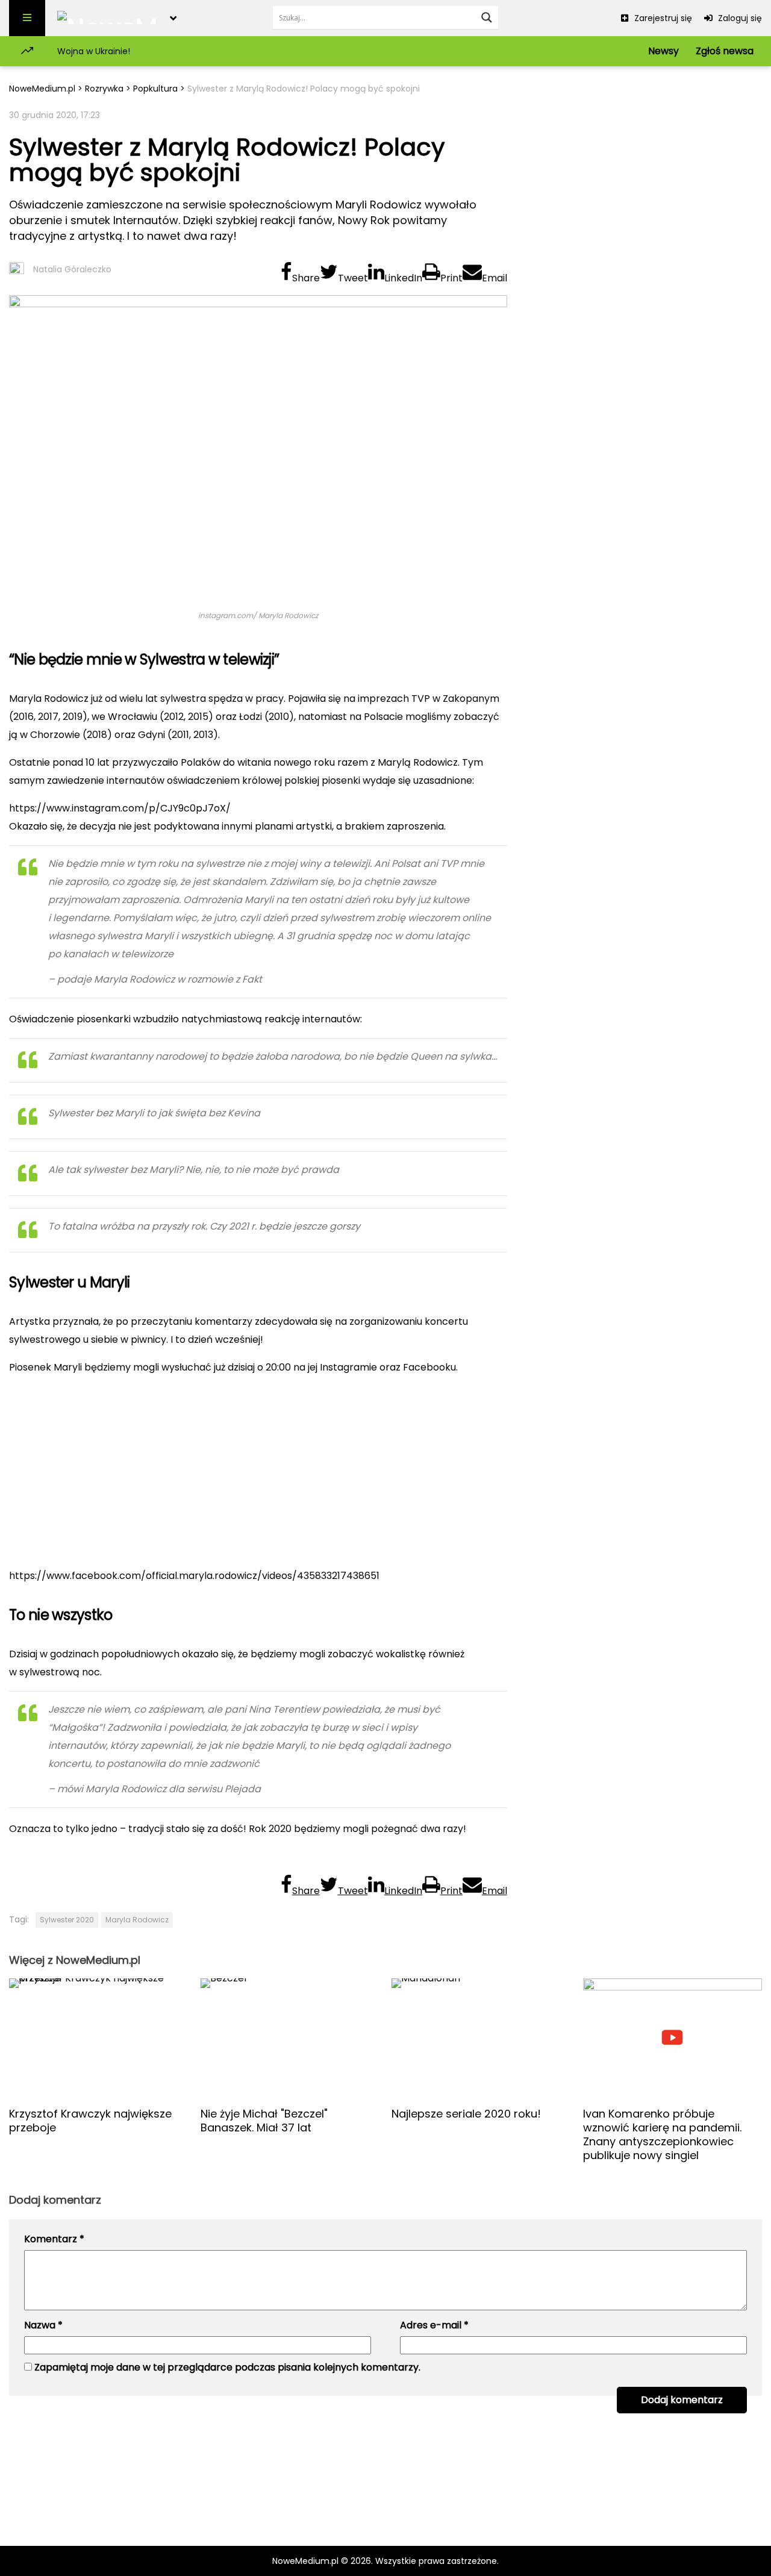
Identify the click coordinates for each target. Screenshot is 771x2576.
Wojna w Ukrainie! (94, 51)
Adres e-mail (434, 2325)
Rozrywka (104, 89)
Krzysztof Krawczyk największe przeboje (90, 2121)
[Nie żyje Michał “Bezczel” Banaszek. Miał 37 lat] (290, 2038)
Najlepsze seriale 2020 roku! (466, 2114)
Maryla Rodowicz (137, 1920)
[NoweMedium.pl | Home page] (108, 18)
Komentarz (54, 2239)
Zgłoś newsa (725, 51)
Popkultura (155, 89)
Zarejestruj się (662, 18)
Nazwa (43, 2325)
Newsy (663, 51)
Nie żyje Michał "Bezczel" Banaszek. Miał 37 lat (264, 2121)
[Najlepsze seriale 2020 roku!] (481, 2038)
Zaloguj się (739, 18)
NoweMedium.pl (42, 89)
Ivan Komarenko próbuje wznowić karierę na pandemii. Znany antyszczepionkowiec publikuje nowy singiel (662, 2134)
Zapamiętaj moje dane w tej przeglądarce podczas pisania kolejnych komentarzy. (227, 2367)
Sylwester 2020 (67, 1920)
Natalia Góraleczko (72, 269)
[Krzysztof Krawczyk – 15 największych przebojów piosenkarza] (99, 2038)
